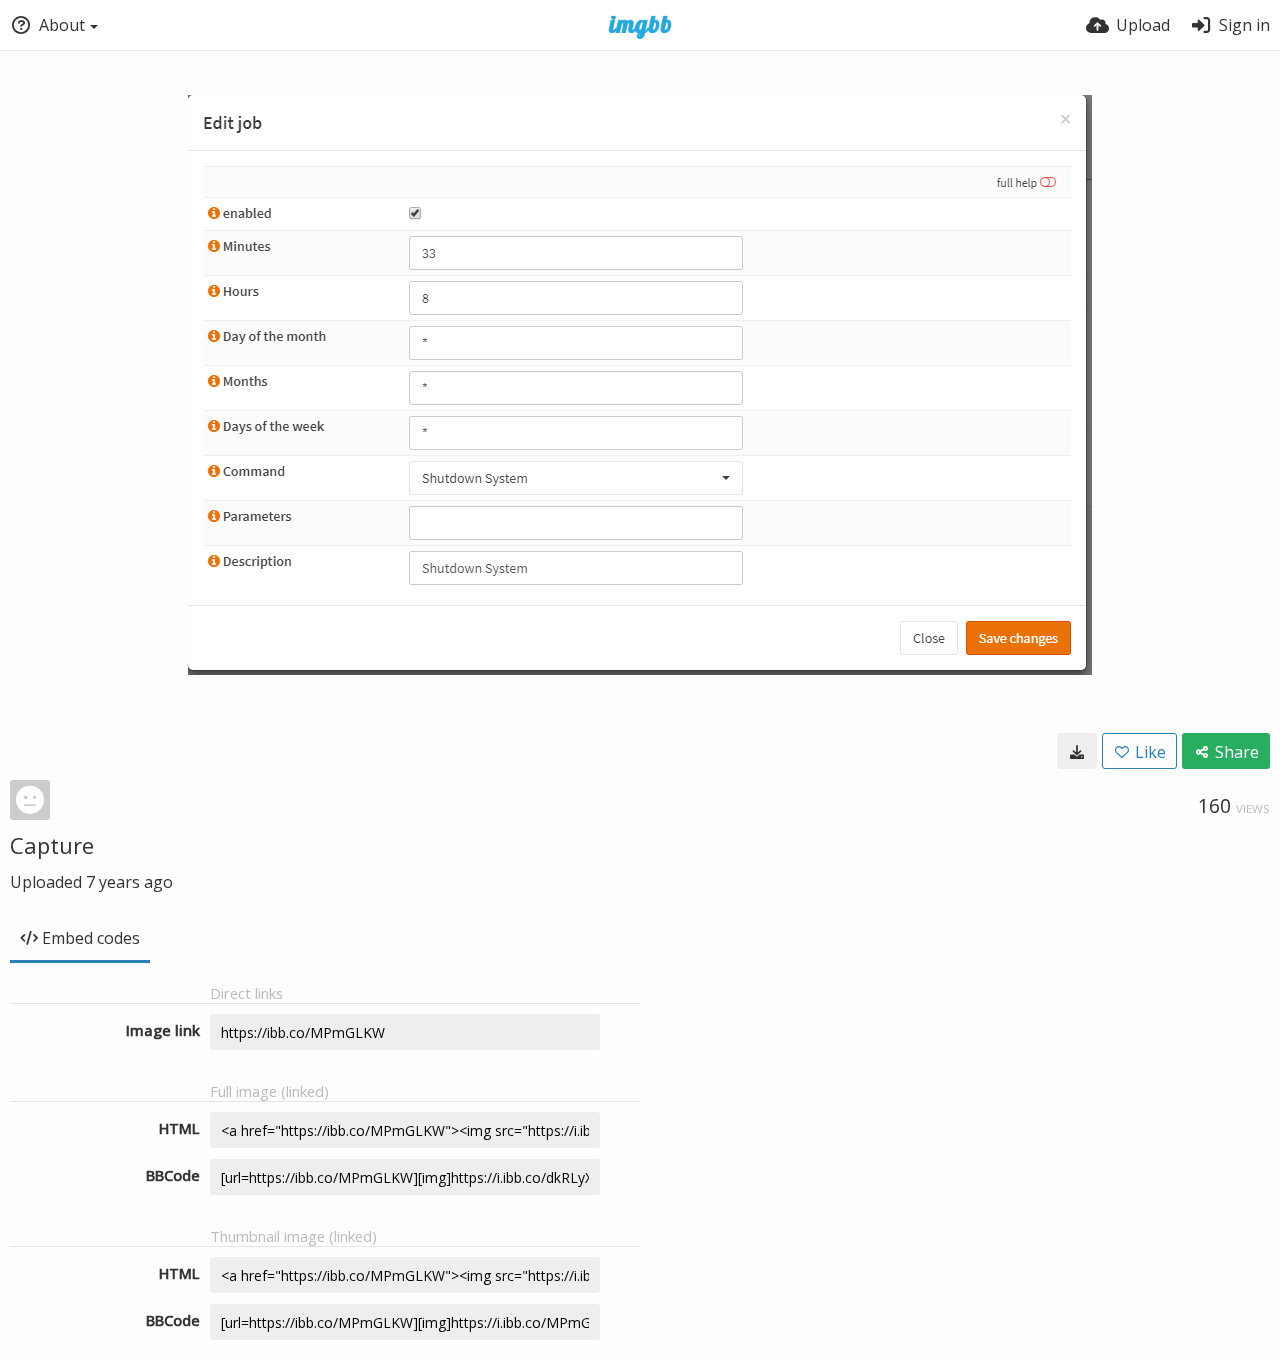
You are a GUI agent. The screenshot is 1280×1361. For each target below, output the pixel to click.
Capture (52, 845)
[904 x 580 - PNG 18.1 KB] (1077, 751)
